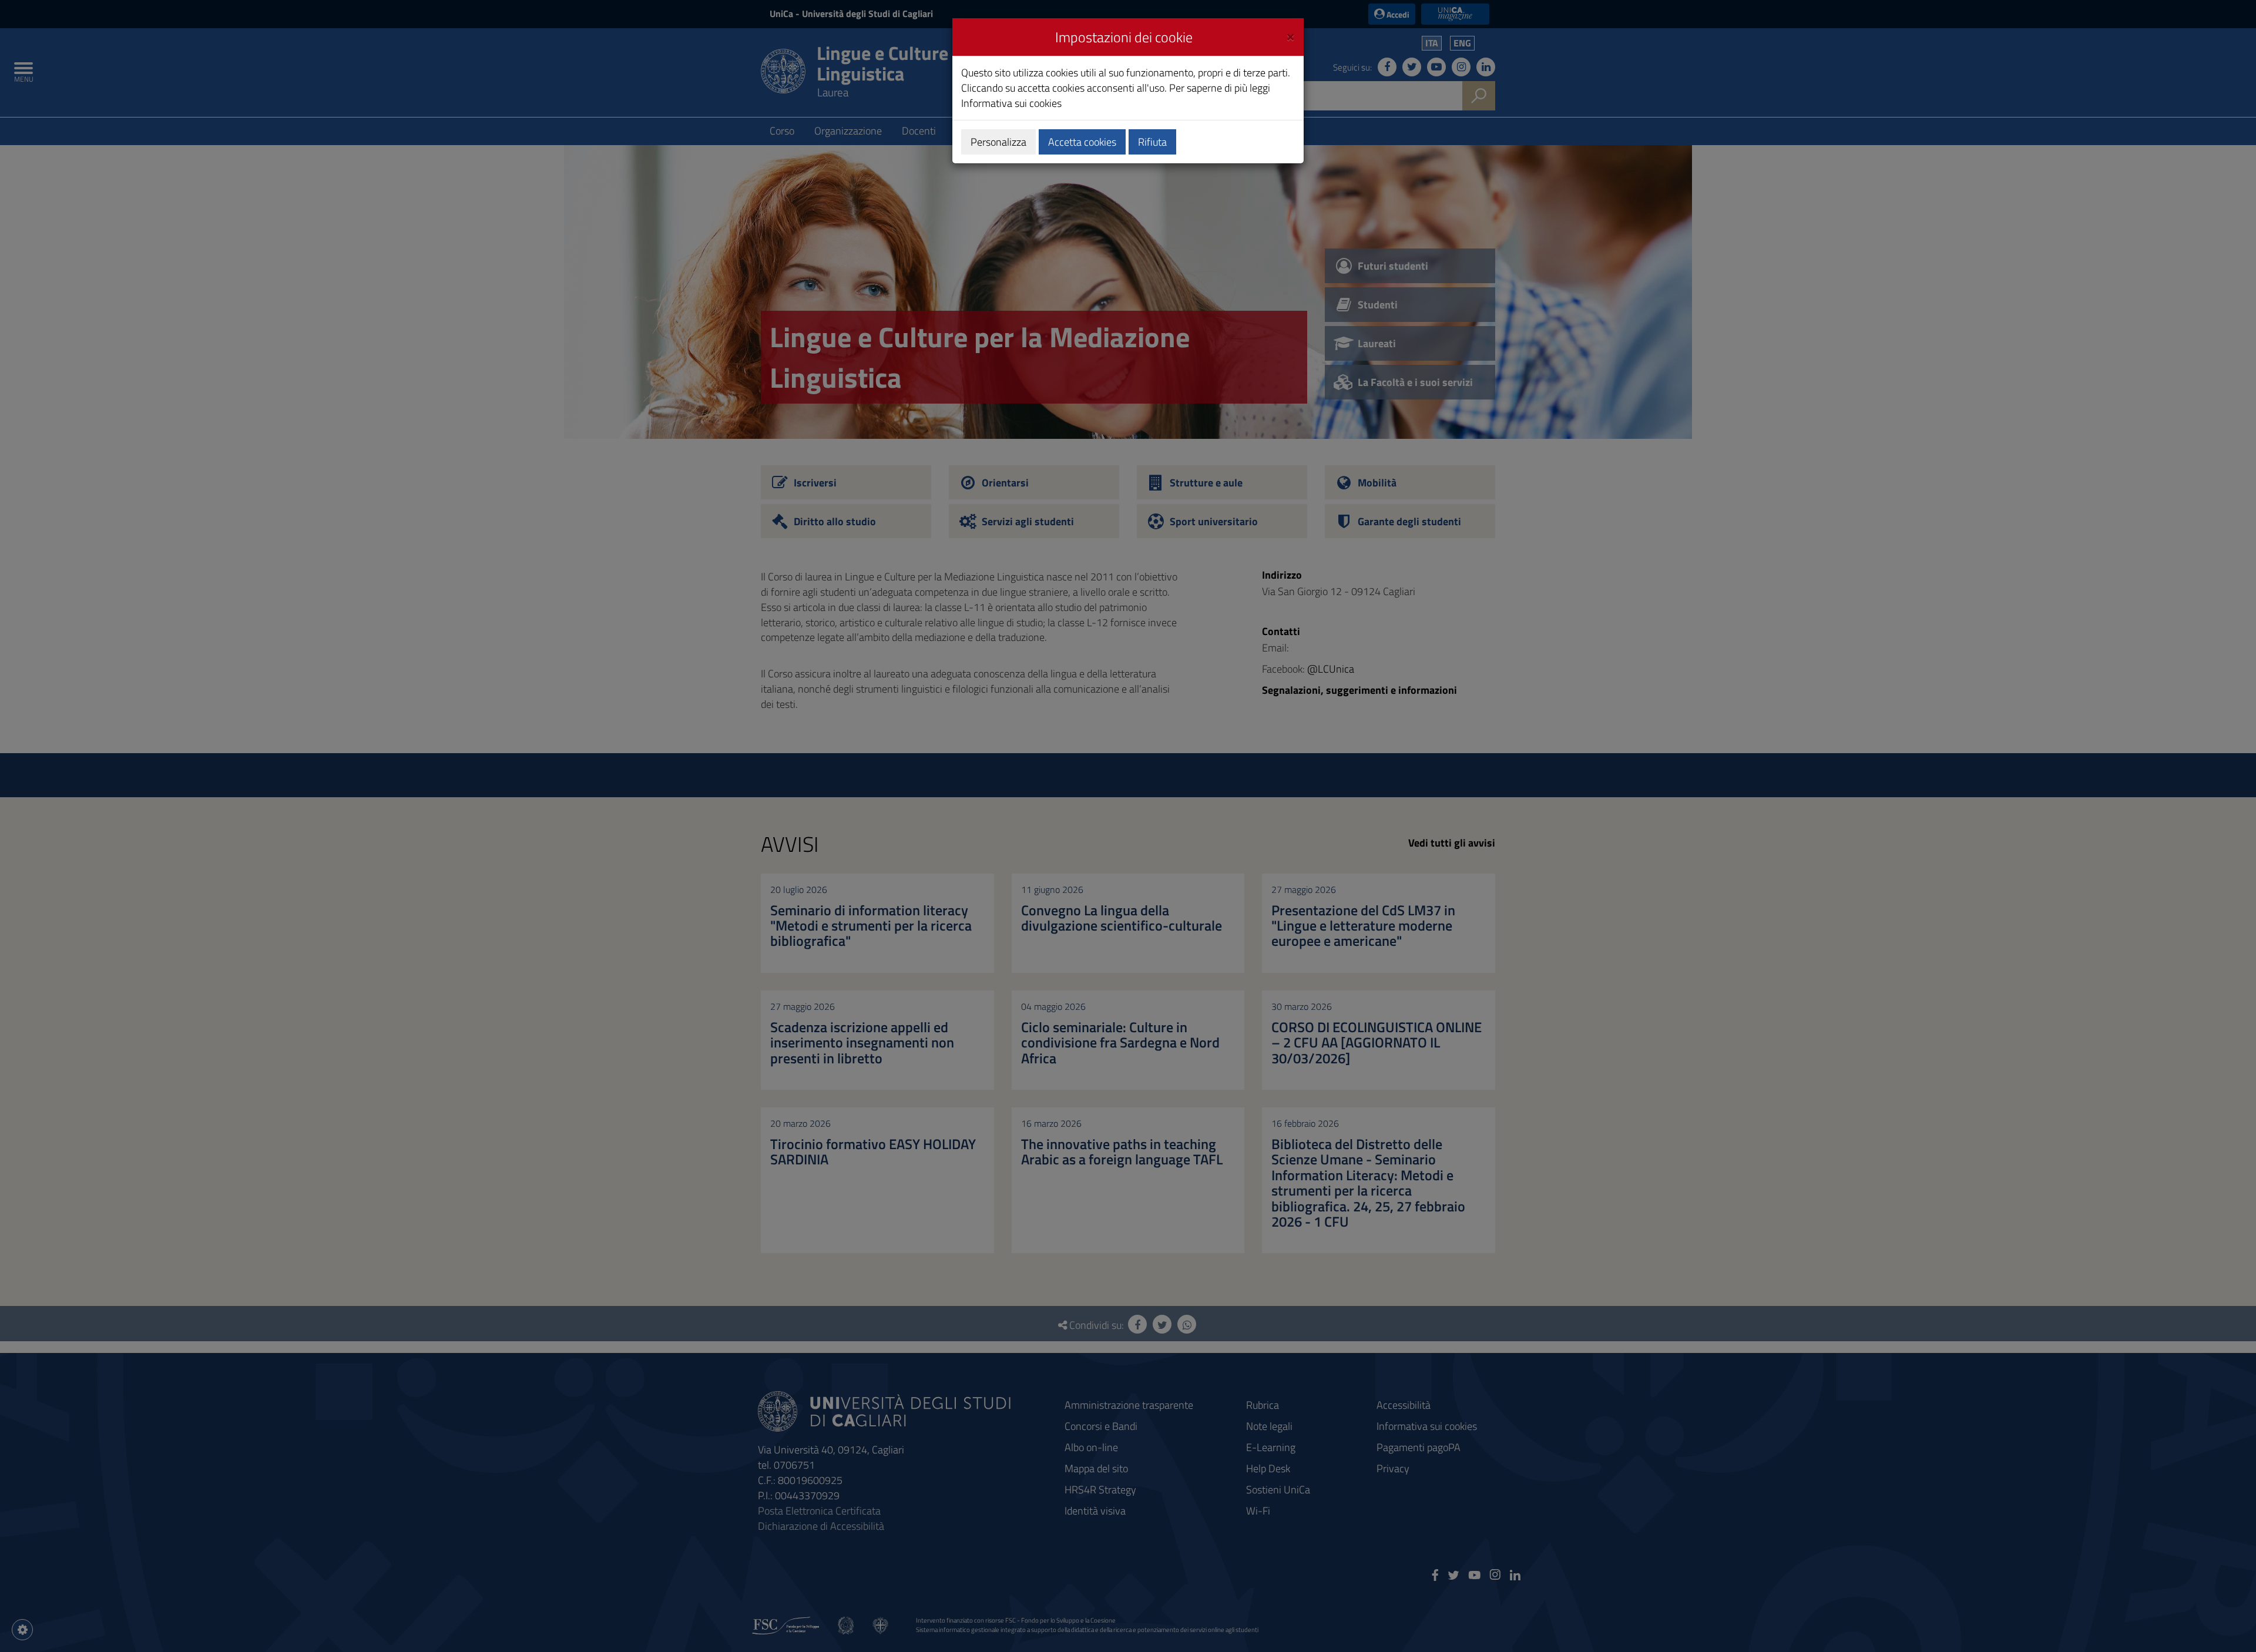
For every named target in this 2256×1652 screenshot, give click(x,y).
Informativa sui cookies (1011, 103)
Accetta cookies (1082, 142)
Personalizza (998, 142)
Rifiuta (1152, 142)
